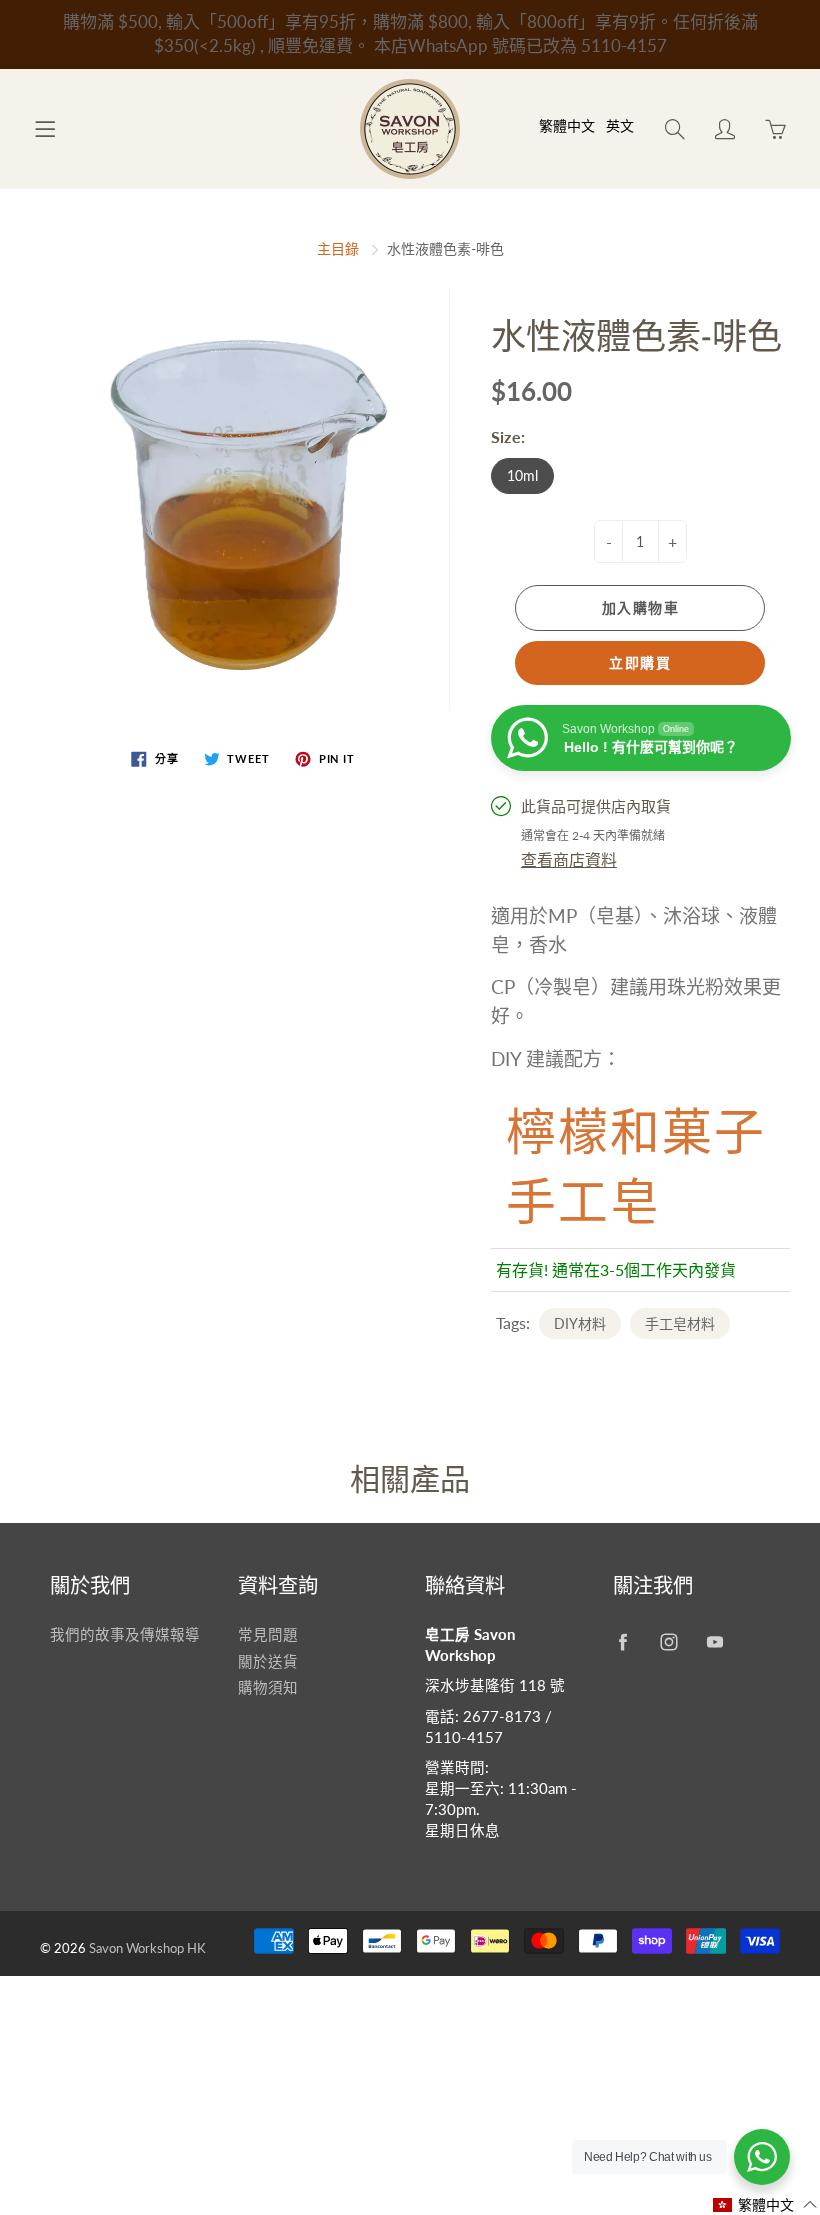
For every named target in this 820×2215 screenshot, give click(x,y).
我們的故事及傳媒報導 (125, 1634)
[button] (765, 2204)
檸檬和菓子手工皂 (636, 1162)
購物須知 (268, 1687)
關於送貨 (268, 1661)
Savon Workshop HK (147, 1948)
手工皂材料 (680, 1323)
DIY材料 (580, 1323)
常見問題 (268, 1634)
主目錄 (338, 248)
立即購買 (640, 662)
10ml (522, 475)
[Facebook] (623, 1642)
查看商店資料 (569, 859)
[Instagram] (669, 1642)
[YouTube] (715, 1642)
